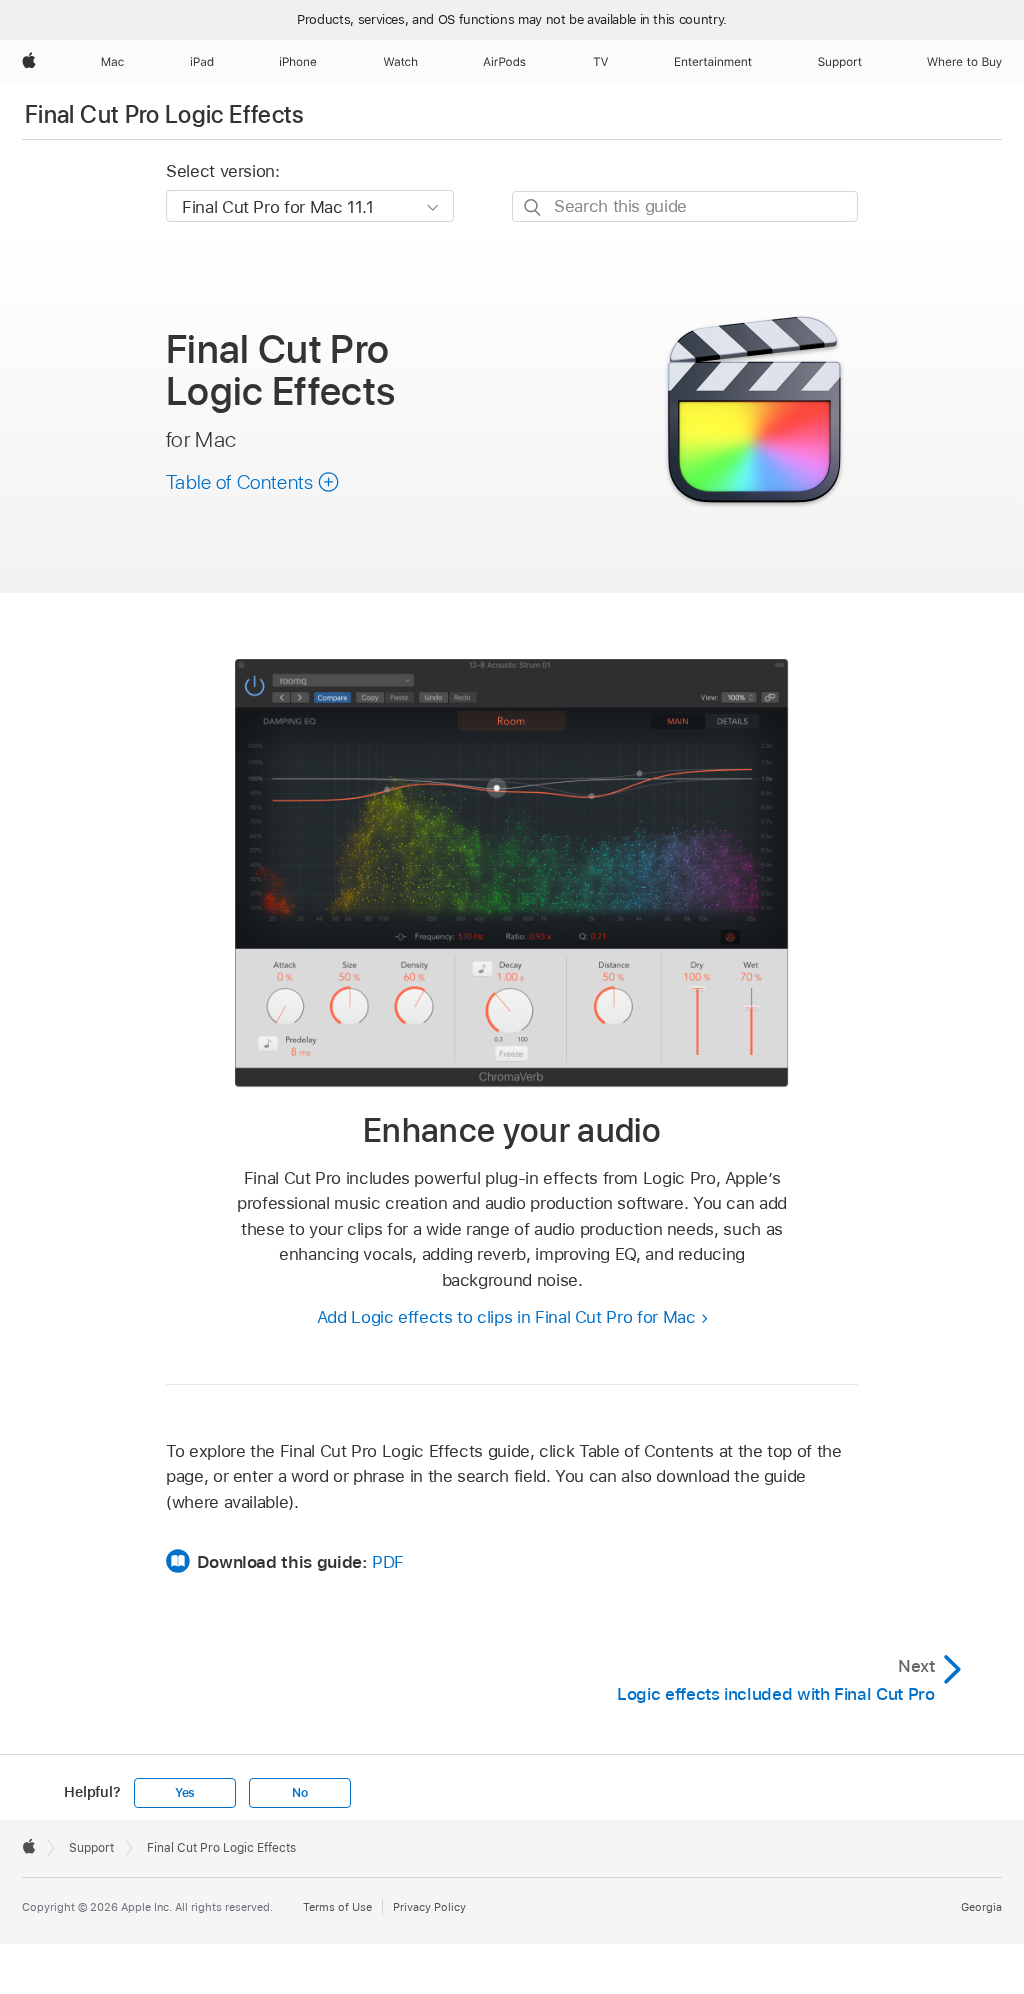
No (300, 1793)
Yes (185, 1793)
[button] (253, 482)
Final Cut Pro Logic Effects (165, 114)
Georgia (981, 1907)
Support (91, 1848)
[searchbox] (685, 206)
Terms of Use (337, 1907)
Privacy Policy (429, 1907)
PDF (388, 1562)
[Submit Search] (533, 207)
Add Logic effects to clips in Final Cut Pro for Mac (506, 1317)
